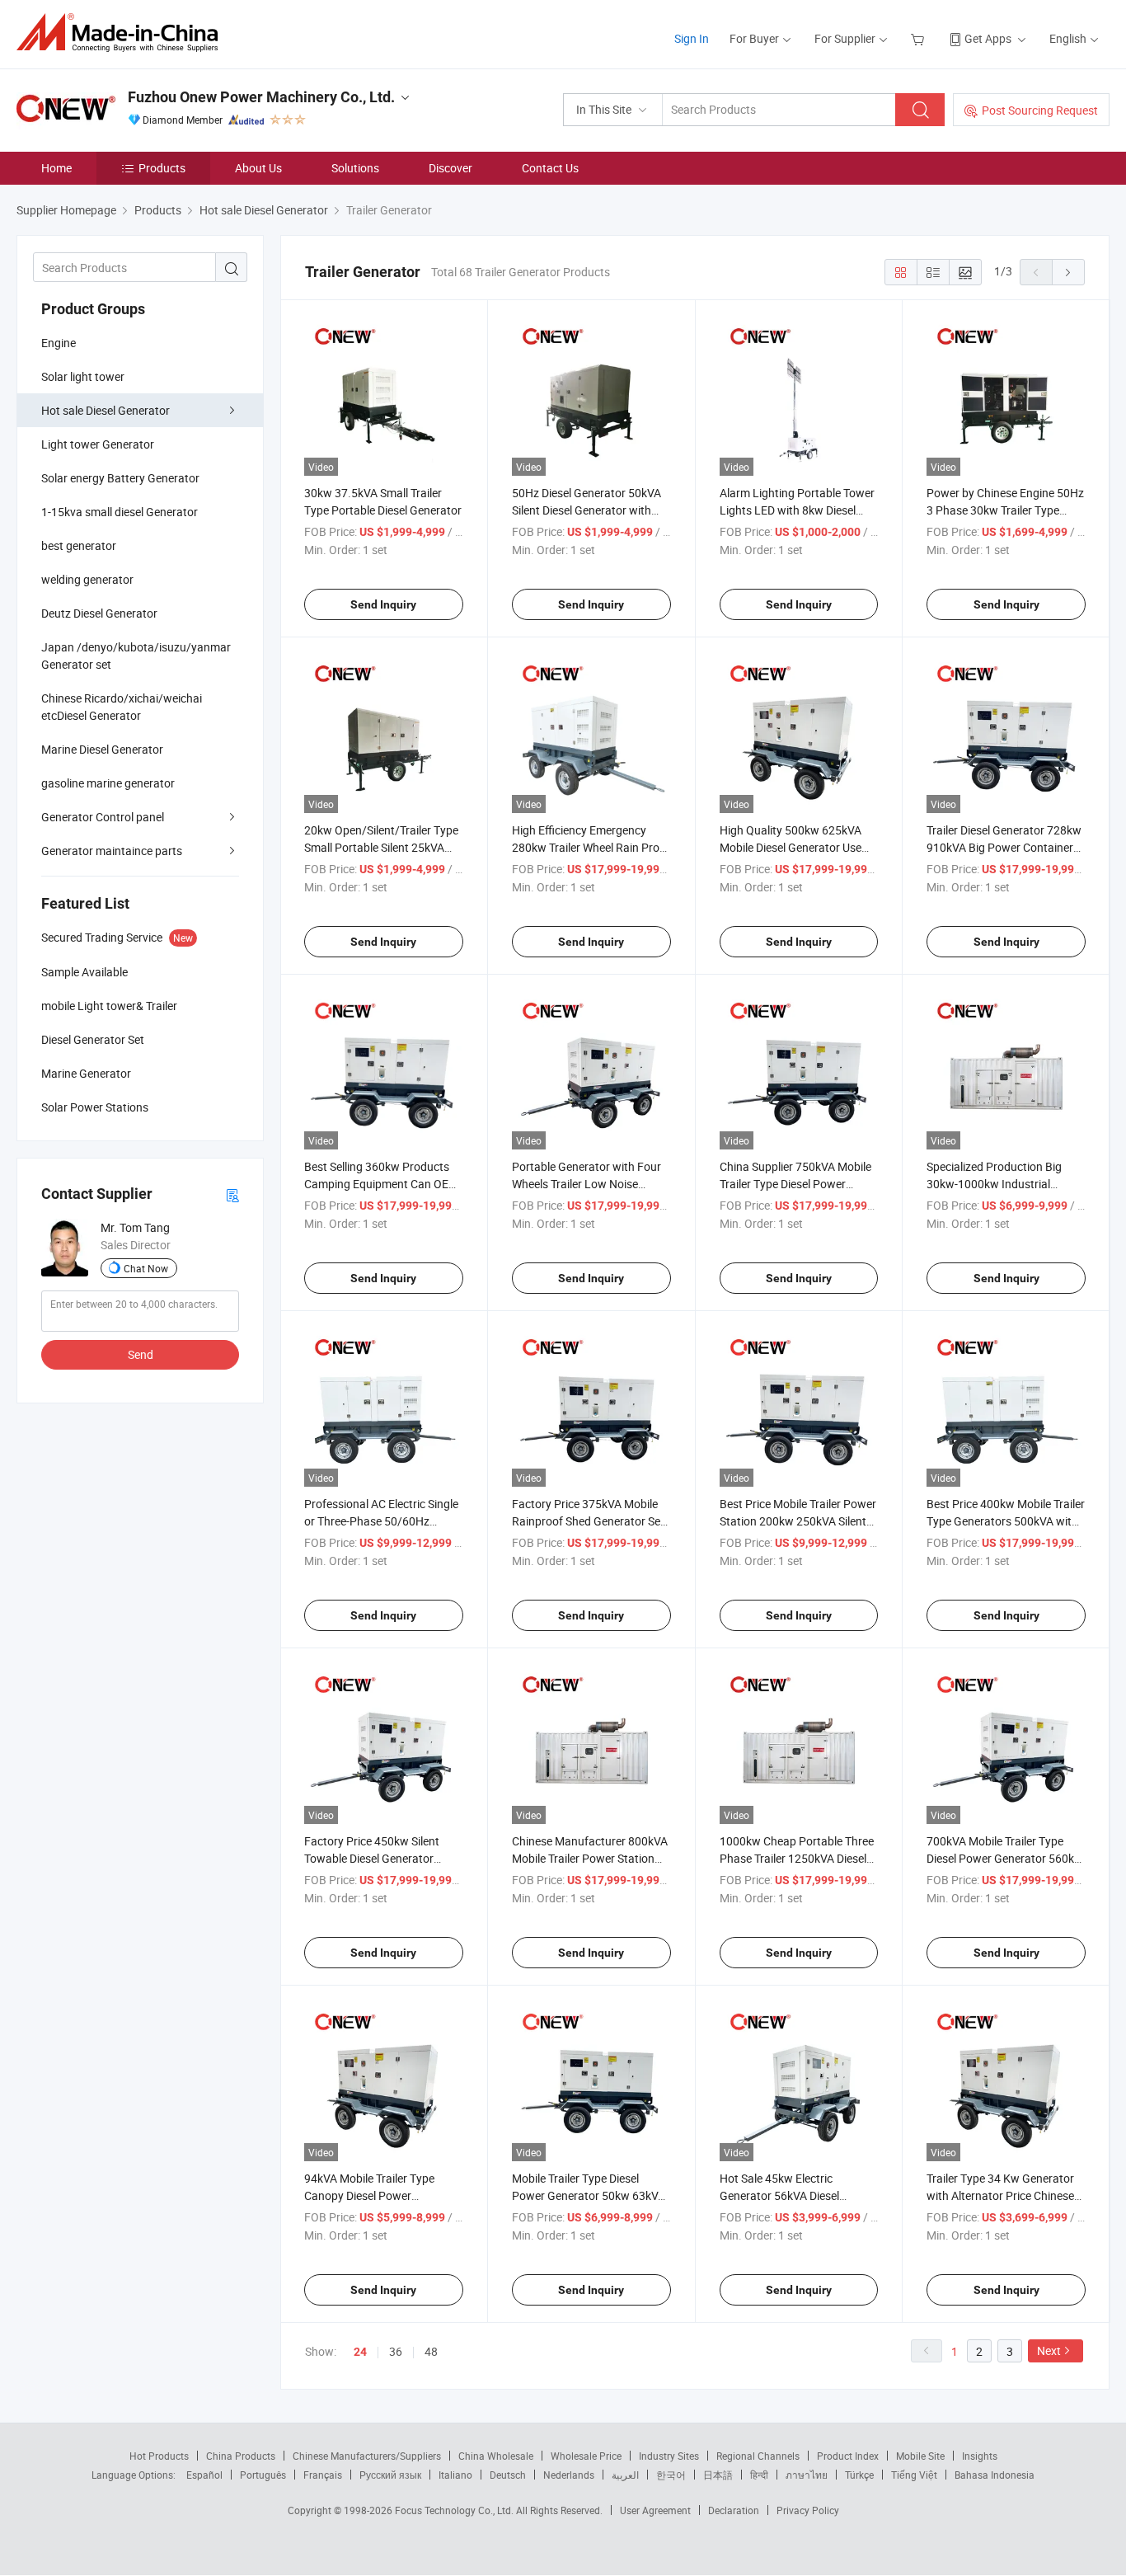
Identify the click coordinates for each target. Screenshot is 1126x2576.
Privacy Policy (808, 2510)
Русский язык (390, 2475)
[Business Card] (232, 1194)
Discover (450, 168)
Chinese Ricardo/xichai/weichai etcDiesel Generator (122, 707)
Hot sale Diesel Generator (106, 410)
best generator (79, 545)
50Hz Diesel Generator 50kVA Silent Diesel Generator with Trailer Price (586, 510)
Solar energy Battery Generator (120, 478)
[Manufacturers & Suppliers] (122, 33)
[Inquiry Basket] (920, 38)
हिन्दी (759, 2475)
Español (204, 2475)
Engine (59, 343)
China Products (241, 2456)
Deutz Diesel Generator (99, 613)
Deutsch (508, 2475)
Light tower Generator (98, 444)
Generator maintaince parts (112, 851)
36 (396, 2351)
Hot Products (159, 2456)
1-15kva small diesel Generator (120, 512)
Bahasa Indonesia (995, 2475)
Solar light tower (83, 376)
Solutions (355, 168)
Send (141, 1354)
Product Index (848, 2456)
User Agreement (655, 2510)
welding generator (87, 579)
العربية (625, 2475)
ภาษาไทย (807, 2475)
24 (360, 2352)
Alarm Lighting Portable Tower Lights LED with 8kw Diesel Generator (797, 510)
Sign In (692, 38)
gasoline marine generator (108, 783)
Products (162, 168)
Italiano (455, 2475)
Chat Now (146, 1268)
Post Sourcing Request (1040, 110)
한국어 (671, 2475)
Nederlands (569, 2475)
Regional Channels (758, 2456)
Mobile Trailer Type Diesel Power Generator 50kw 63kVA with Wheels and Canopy (589, 2195)
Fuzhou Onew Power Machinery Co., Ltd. (261, 97)
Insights (980, 2456)
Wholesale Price (586, 2456)
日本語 (718, 2475)
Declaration (734, 2510)
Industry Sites (669, 2456)
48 (431, 2351)
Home (56, 168)
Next (1049, 2350)
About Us (258, 168)
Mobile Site (920, 2456)
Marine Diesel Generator (102, 749)
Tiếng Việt (914, 2475)
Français (323, 2475)
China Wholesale (496, 2456)
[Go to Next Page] (1068, 272)
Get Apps (988, 38)
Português (263, 2475)
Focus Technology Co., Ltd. (455, 2510)
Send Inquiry (383, 604)
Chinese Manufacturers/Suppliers (367, 2456)
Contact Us (550, 168)
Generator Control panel (103, 817)
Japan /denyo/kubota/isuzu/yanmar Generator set (136, 656)
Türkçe (859, 2475)
